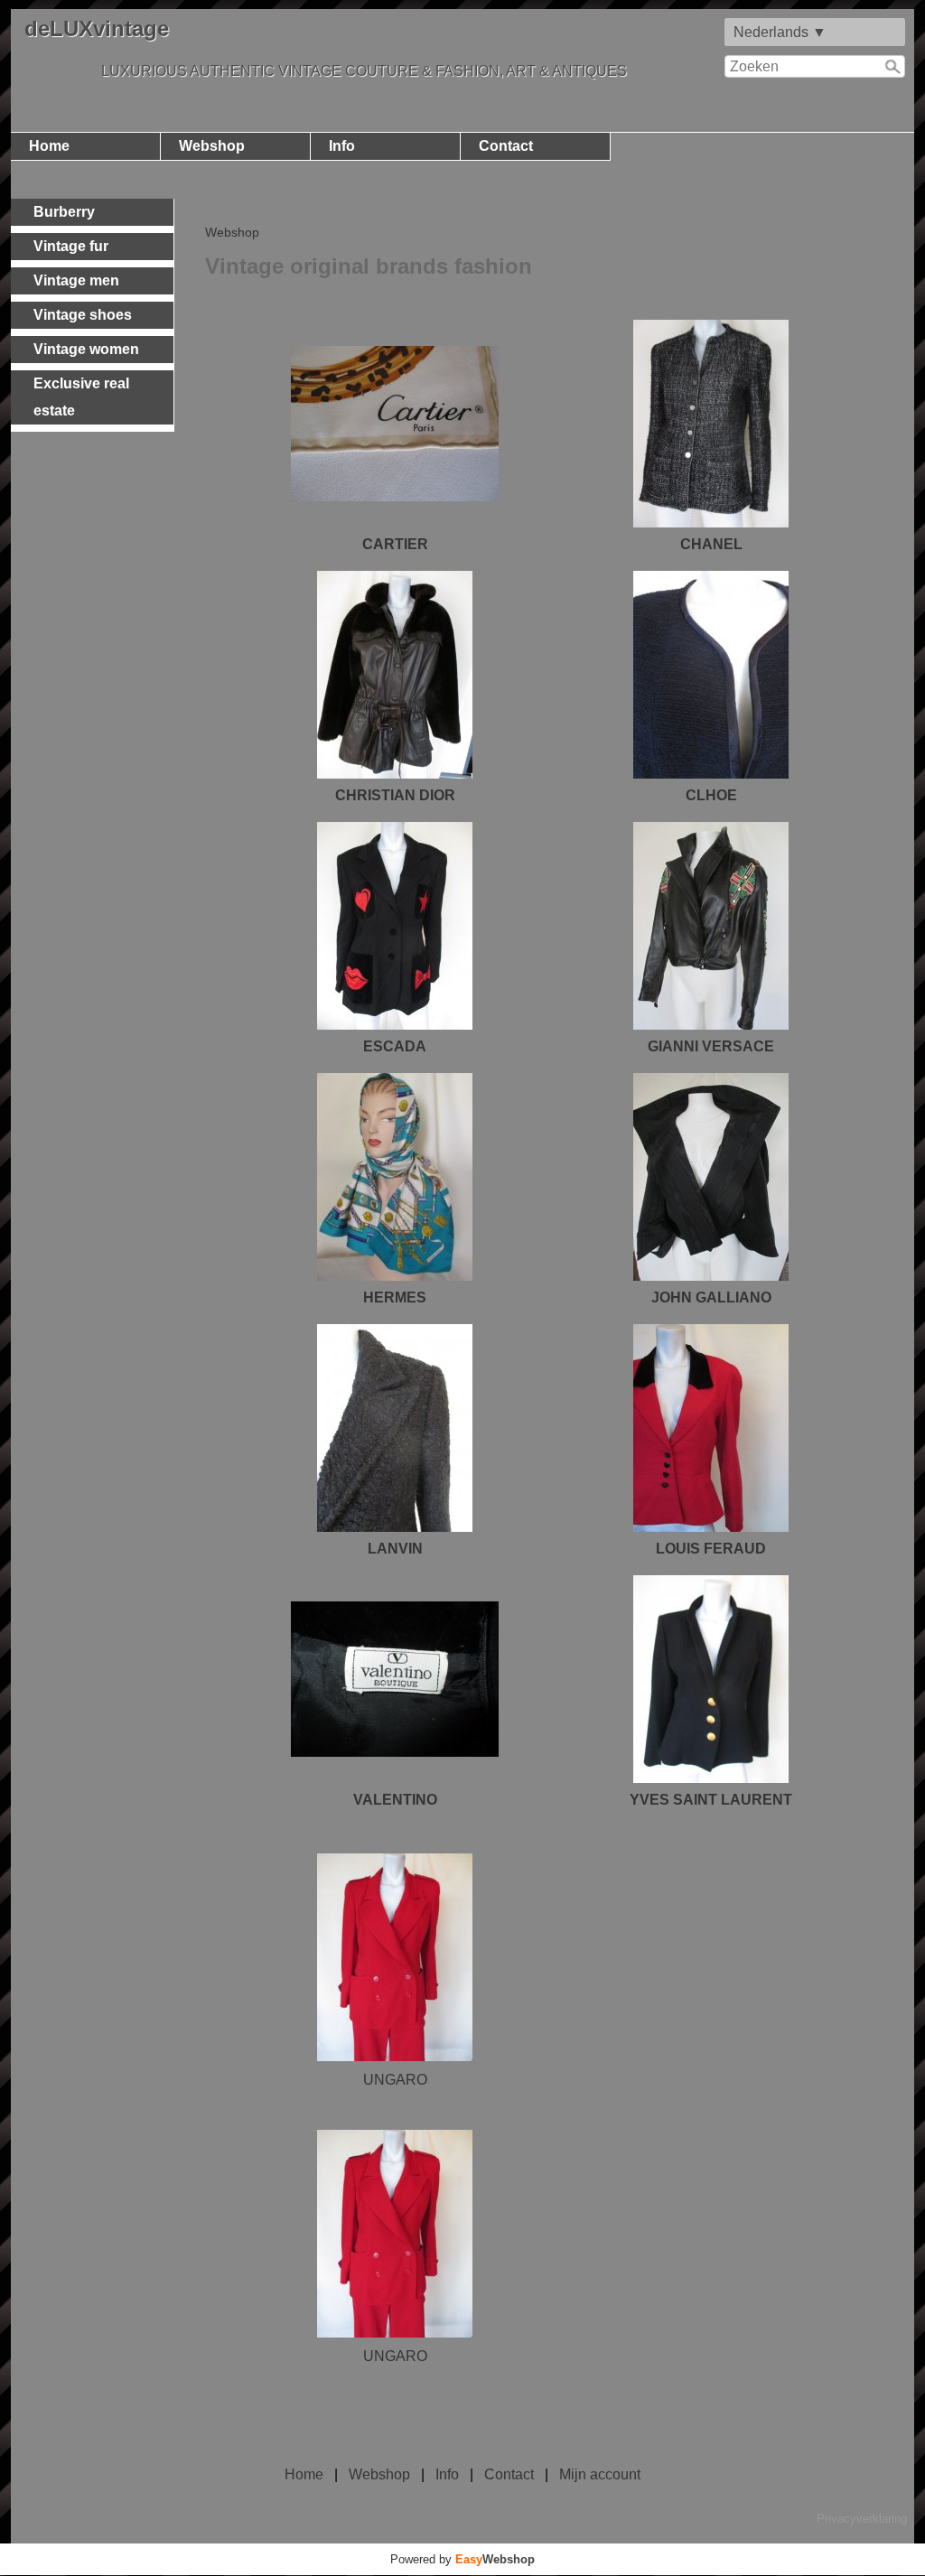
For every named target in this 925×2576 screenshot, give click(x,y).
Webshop (212, 146)
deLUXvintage (97, 28)
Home (49, 146)
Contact (506, 146)
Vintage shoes (83, 315)
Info (342, 146)
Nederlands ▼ (780, 32)
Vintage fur (71, 246)
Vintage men (76, 280)
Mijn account (600, 2474)
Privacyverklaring (862, 2519)
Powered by (462, 2559)
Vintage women (86, 349)
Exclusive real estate (81, 397)
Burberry (64, 212)
